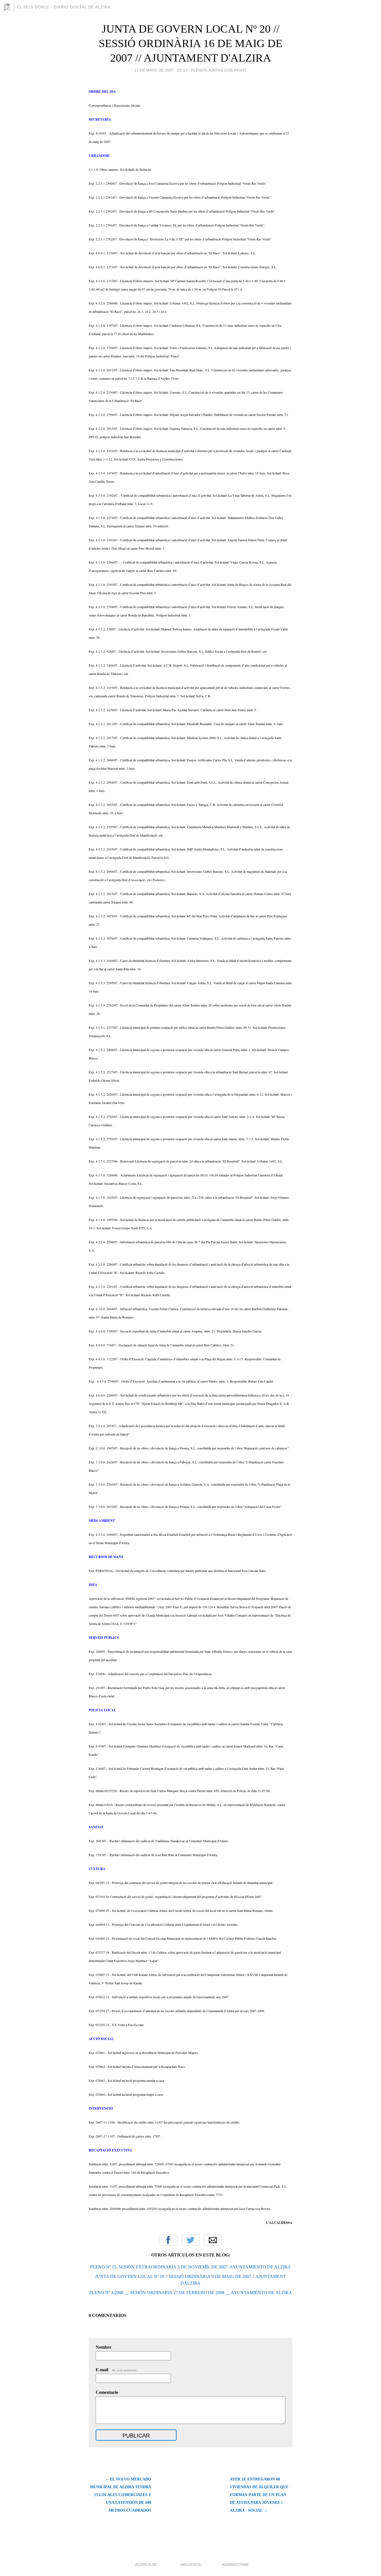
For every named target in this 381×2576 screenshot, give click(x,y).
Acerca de (146, 2565)
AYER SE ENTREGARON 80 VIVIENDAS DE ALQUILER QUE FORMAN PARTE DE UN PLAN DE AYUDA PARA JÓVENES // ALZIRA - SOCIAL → (259, 2495)
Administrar (235, 2565)
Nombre (103, 2347)
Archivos (191, 2565)
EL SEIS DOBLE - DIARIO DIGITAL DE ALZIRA (64, 7)
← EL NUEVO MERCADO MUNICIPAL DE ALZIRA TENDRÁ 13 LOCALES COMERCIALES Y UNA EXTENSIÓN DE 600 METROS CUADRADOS (121, 2495)
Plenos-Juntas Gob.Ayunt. (219, 70)
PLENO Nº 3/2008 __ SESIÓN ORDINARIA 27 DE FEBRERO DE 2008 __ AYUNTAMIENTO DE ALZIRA (191, 2293)
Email (213, 2240)
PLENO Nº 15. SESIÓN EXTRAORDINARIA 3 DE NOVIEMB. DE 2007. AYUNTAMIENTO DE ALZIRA (191, 2267)
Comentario (107, 2392)
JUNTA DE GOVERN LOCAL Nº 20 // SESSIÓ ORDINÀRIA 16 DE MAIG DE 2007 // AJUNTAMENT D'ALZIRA (191, 43)
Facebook (168, 2240)
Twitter (191, 2240)
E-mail (116, 2370)
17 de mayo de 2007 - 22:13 (161, 70)
